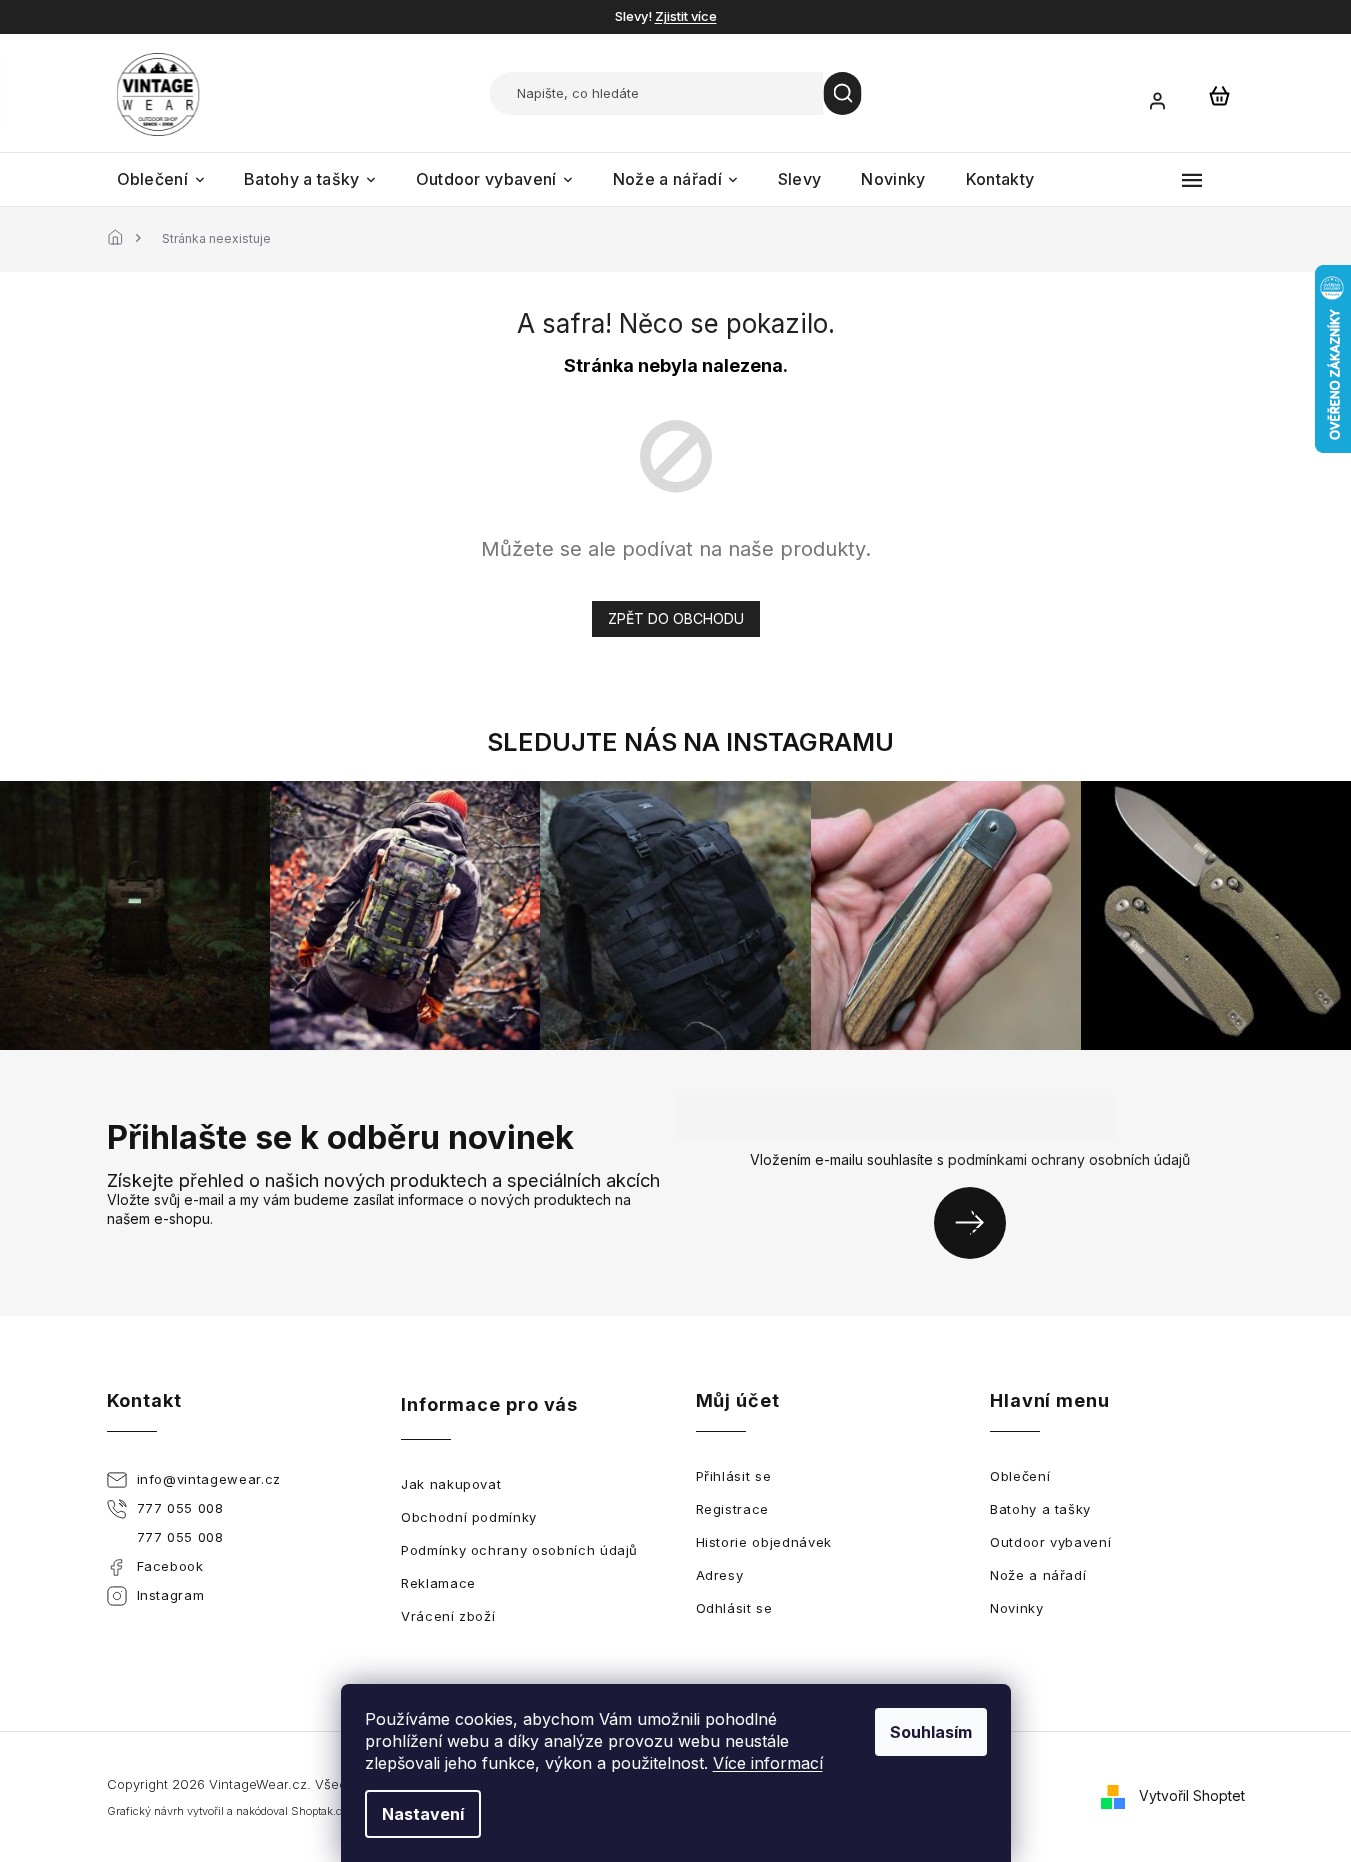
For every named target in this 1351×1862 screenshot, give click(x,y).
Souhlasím (931, 1732)
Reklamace (438, 1583)
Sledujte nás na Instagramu (690, 742)
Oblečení (1020, 1476)
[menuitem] (161, 179)
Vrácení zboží (448, 1616)
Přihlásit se (977, 1222)
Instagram (171, 1595)
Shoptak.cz (319, 1811)
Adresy (720, 1575)
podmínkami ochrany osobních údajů (1069, 1159)
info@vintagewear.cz (209, 1479)
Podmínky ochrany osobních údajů (519, 1550)
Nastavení (423, 1814)
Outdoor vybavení (1050, 1542)
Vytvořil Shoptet (1192, 1795)
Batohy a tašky (1040, 1509)
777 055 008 (180, 1508)
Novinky (1017, 1608)
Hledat (843, 93)
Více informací (768, 1763)
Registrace (733, 1509)
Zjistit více (686, 16)
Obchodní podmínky (469, 1517)
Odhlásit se (734, 1608)
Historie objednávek (764, 1542)
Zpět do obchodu (676, 618)
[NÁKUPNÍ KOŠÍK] (1220, 95)
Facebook (170, 1566)
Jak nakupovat (451, 1484)
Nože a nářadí (1038, 1575)
